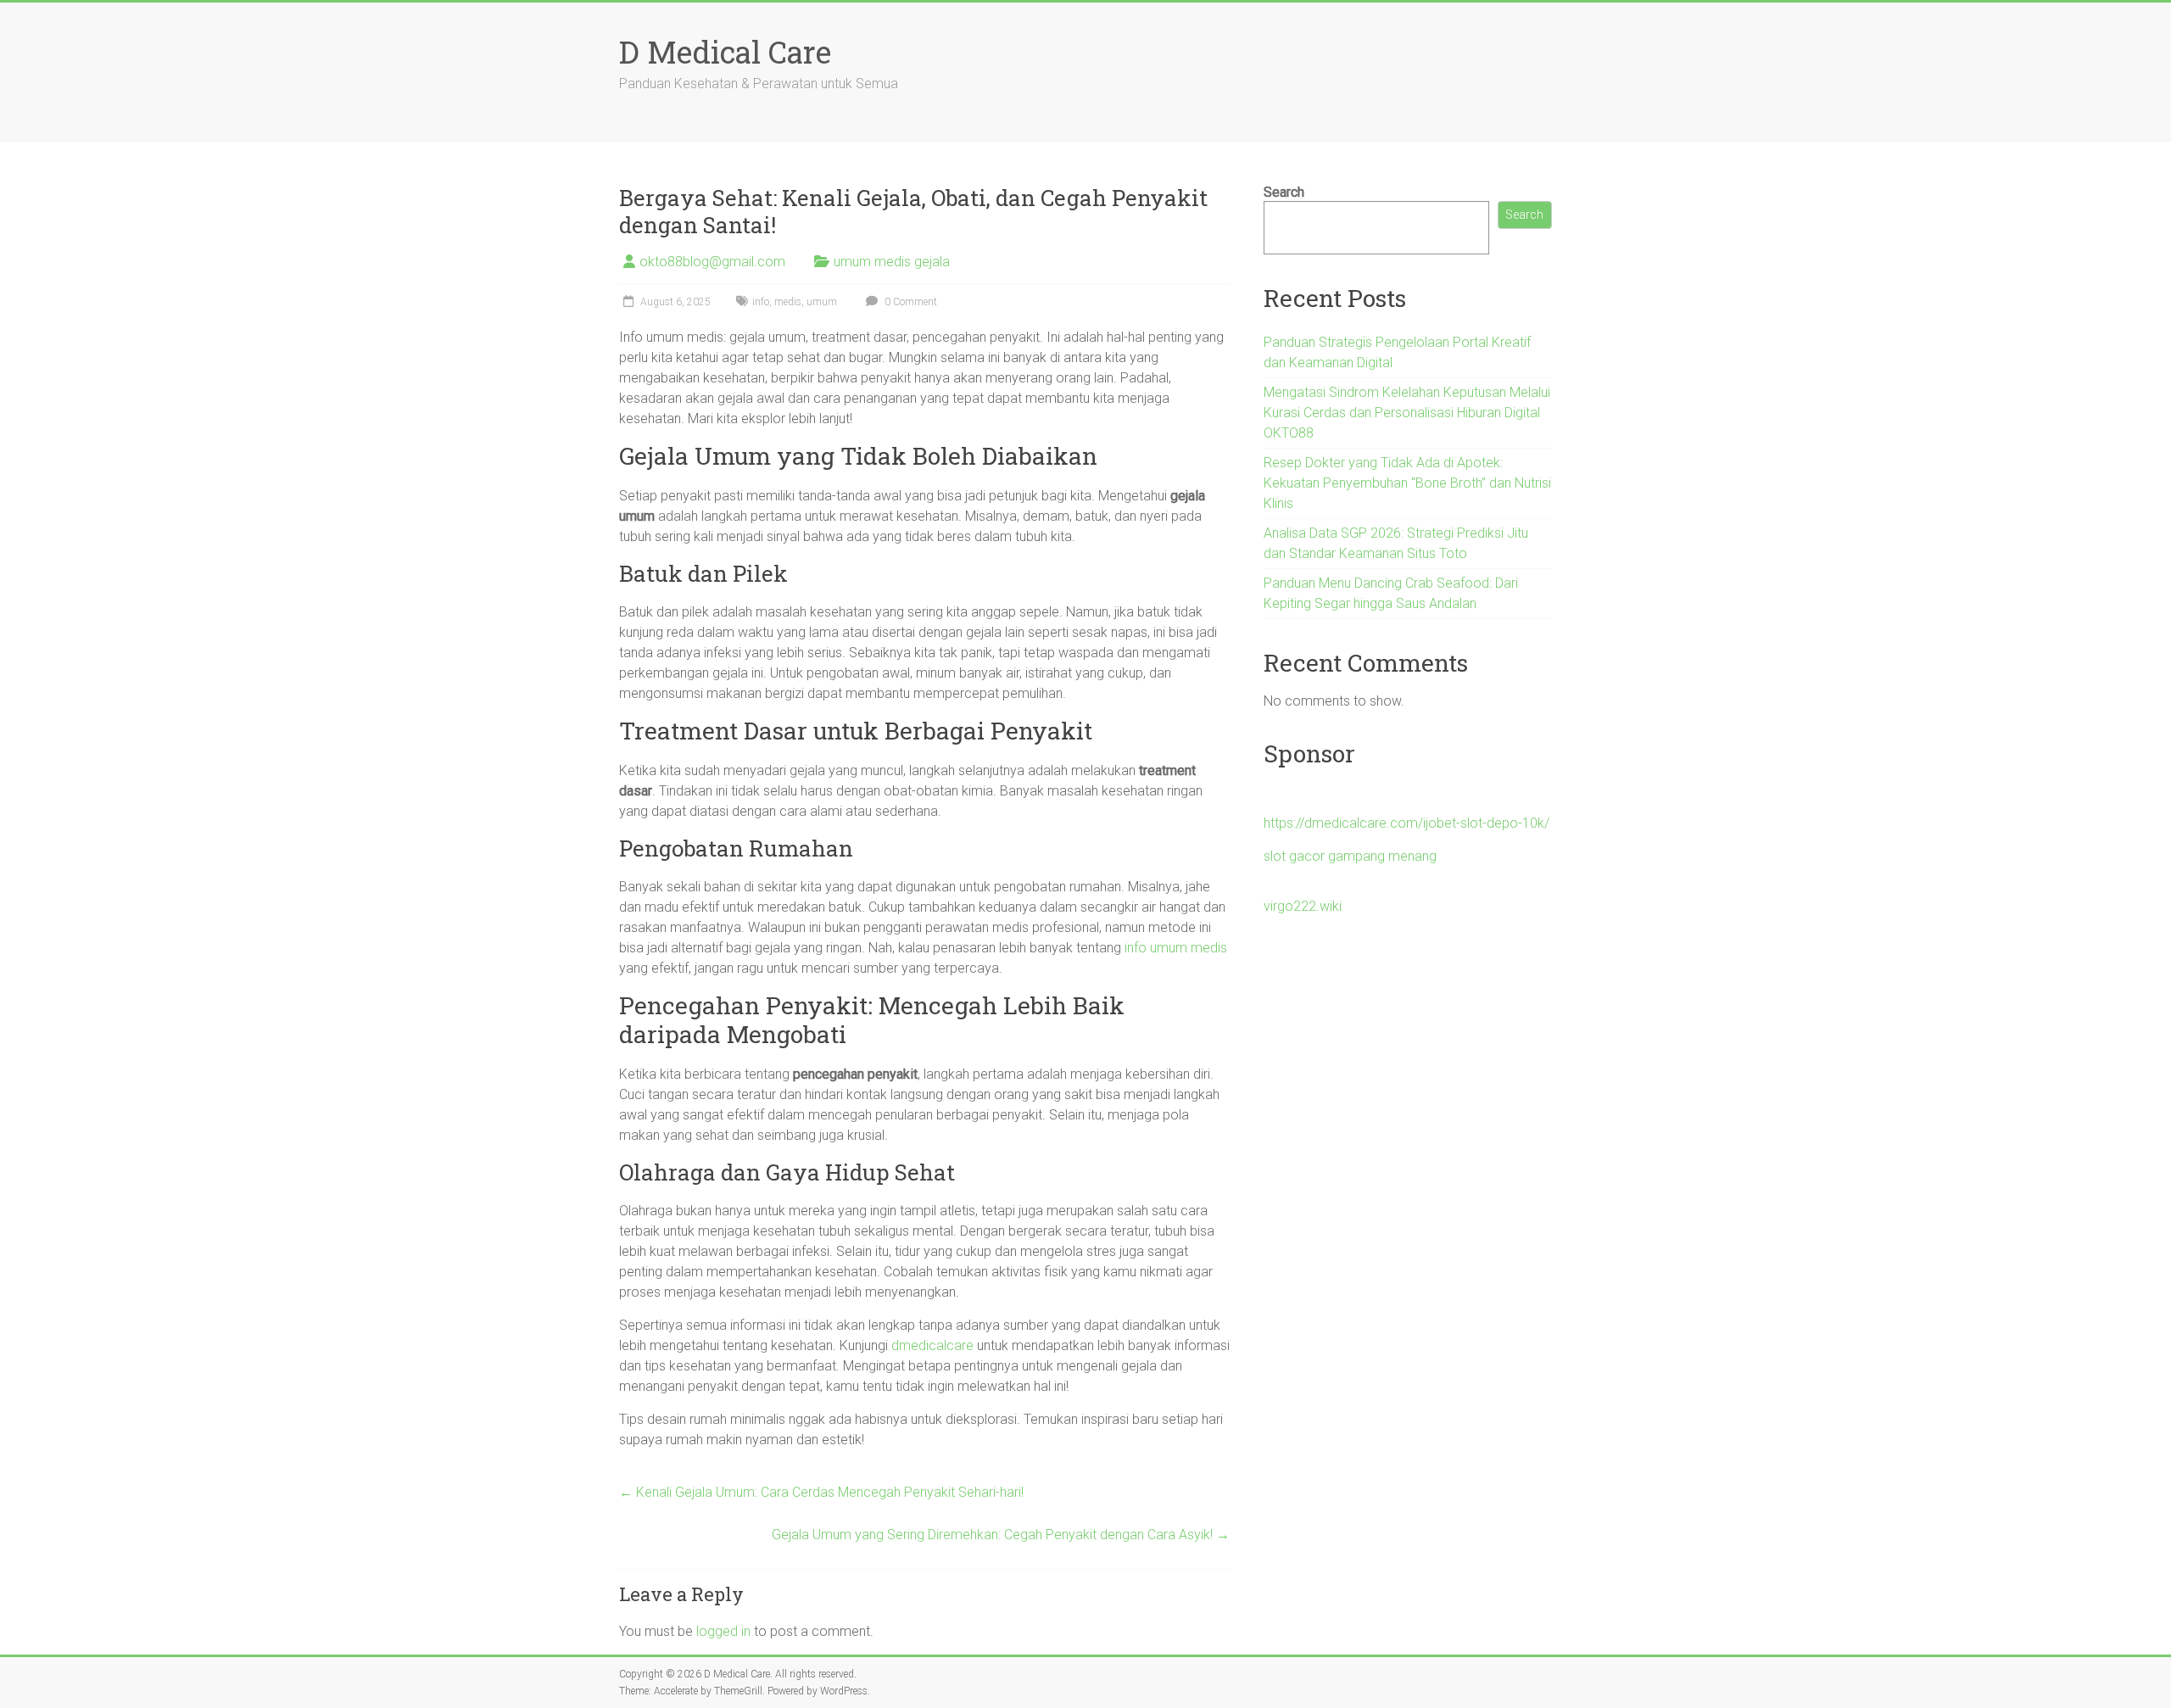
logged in (723, 1631)
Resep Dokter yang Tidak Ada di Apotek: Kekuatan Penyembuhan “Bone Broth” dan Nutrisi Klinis (1407, 483)
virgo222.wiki (1303, 906)
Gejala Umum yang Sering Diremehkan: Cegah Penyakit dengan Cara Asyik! (1001, 1535)
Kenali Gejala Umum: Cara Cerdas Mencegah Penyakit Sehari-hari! (821, 1492)
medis (788, 302)
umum (822, 302)
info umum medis (1176, 948)
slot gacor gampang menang (1350, 856)
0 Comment (910, 302)
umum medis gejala (892, 262)
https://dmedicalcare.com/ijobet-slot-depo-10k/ (1406, 823)
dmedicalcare (932, 1345)
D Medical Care (725, 52)
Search (1284, 192)
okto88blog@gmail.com (712, 262)
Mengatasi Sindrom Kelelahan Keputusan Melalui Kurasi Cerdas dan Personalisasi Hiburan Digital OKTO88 (1407, 413)
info (761, 302)
